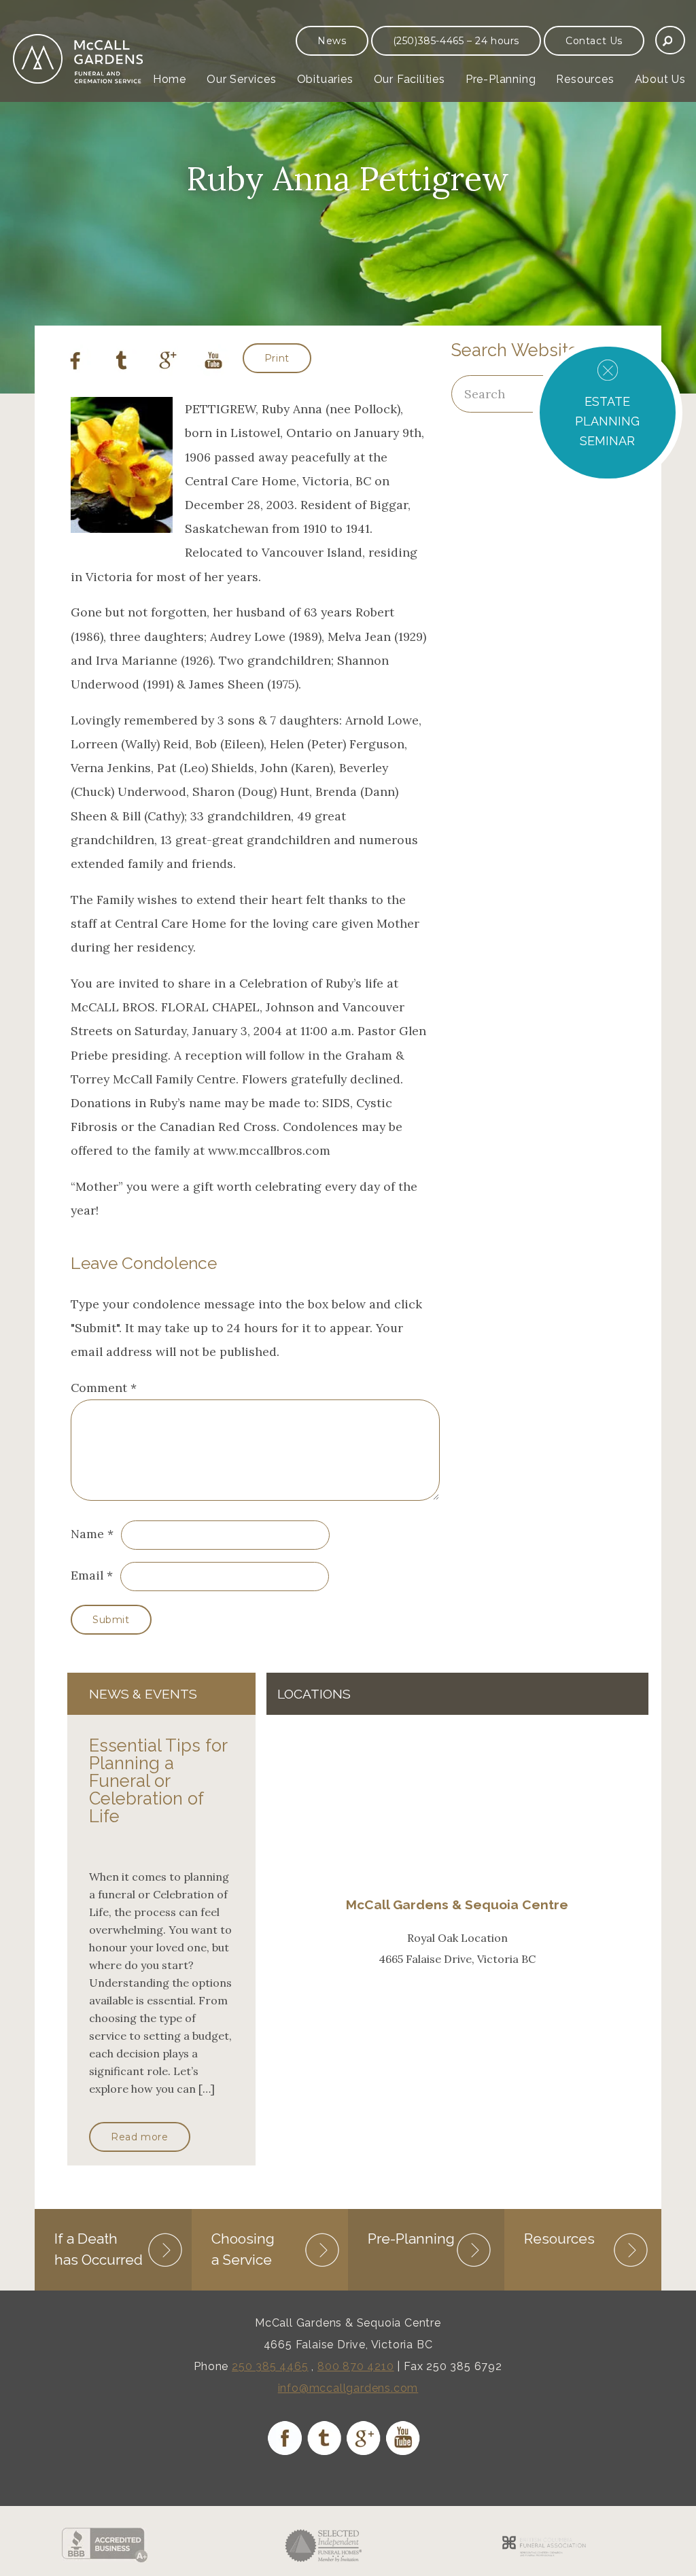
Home (170, 79)
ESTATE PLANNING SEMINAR (607, 421)
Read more (139, 2137)
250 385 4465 (270, 2366)
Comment (104, 1388)
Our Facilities (410, 79)
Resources (585, 79)
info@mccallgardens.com (348, 2388)
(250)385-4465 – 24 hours (456, 41)
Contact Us (594, 41)
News (332, 41)
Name (87, 1534)
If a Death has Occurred (99, 2249)
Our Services (242, 79)
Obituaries (325, 79)
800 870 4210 (356, 2366)
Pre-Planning (501, 79)
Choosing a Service (243, 2249)
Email (87, 1575)
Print (277, 358)
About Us (660, 79)
